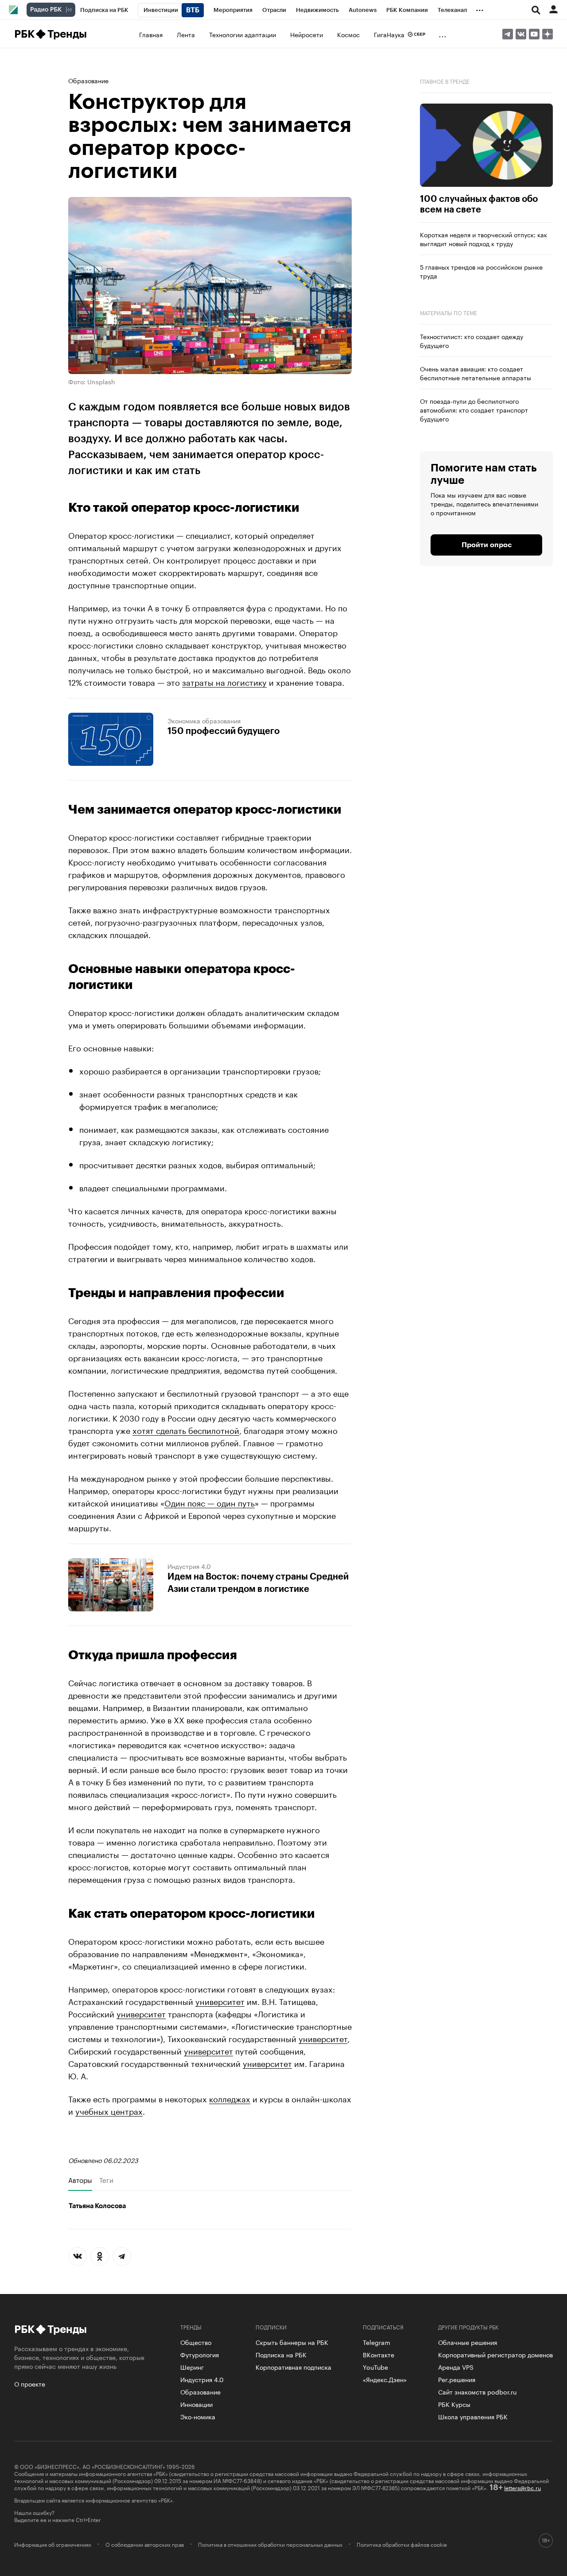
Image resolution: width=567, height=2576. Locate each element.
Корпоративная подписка (293, 2367)
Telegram (377, 2342)
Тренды (67, 34)
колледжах (230, 2098)
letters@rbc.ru (522, 2487)
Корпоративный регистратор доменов (495, 2354)
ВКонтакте (379, 2354)
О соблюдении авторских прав (145, 2544)
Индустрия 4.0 (189, 1566)
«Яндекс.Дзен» (385, 2379)
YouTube (375, 2367)
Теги (106, 2180)
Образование (88, 80)
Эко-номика (198, 2416)
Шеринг (192, 2367)
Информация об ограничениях (53, 2544)
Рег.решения (457, 2379)
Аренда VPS (456, 2367)
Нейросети (307, 34)
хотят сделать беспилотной (186, 1429)
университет (220, 2001)
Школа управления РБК (473, 2416)
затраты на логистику (224, 681)
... (480, 8)
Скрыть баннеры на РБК (292, 2342)
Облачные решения (468, 2342)
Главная (151, 34)
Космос (348, 34)
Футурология (200, 2354)
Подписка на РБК (281, 2354)
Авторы (80, 2180)
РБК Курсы (454, 2404)
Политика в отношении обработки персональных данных (270, 2544)
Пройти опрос (487, 545)
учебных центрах (109, 2110)
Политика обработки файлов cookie (402, 2544)
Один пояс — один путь (210, 1502)
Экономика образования (204, 720)
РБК (24, 34)
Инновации (196, 2404)
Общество (196, 2342)
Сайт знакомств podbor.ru (477, 2391)
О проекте (30, 2383)
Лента (186, 34)
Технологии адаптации (243, 34)
